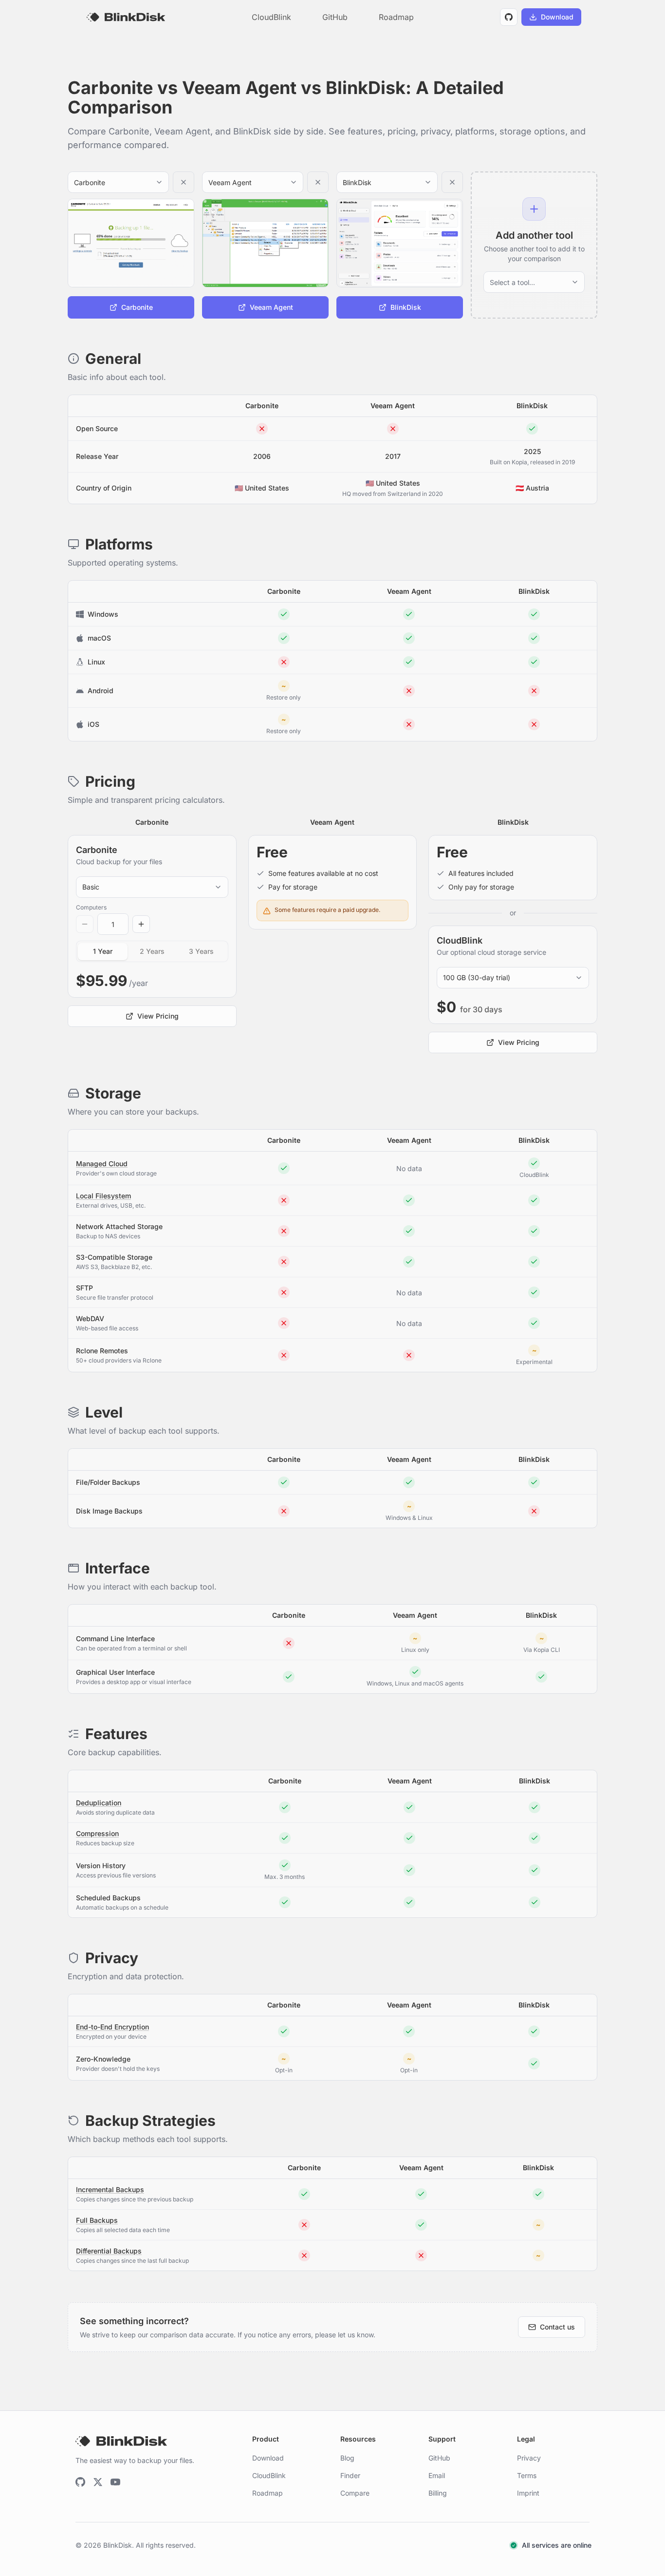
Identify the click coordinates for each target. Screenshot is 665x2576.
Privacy (529, 2458)
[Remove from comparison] (184, 182)
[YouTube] (115, 2482)
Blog (347, 2458)
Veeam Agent (393, 406)
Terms (527, 2475)
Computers (91, 907)
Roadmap (396, 17)
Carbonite (262, 406)
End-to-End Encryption (112, 2027)
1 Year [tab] (103, 951)
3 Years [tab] (201, 951)
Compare (355, 2493)
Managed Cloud (102, 1164)
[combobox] (110, 182)
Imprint (528, 2493)
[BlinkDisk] (126, 17)
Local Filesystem (103, 1196)
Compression (97, 1833)
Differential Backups (109, 2251)
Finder (350, 2475)
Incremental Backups (110, 2189)
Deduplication (99, 1803)
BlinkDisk (532, 406)
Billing (438, 2493)
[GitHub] (80, 2482)
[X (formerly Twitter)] (98, 2482)
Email (437, 2475)
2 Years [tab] (152, 951)
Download (268, 2458)
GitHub (335, 17)
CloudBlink (271, 17)
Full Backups (97, 2220)
